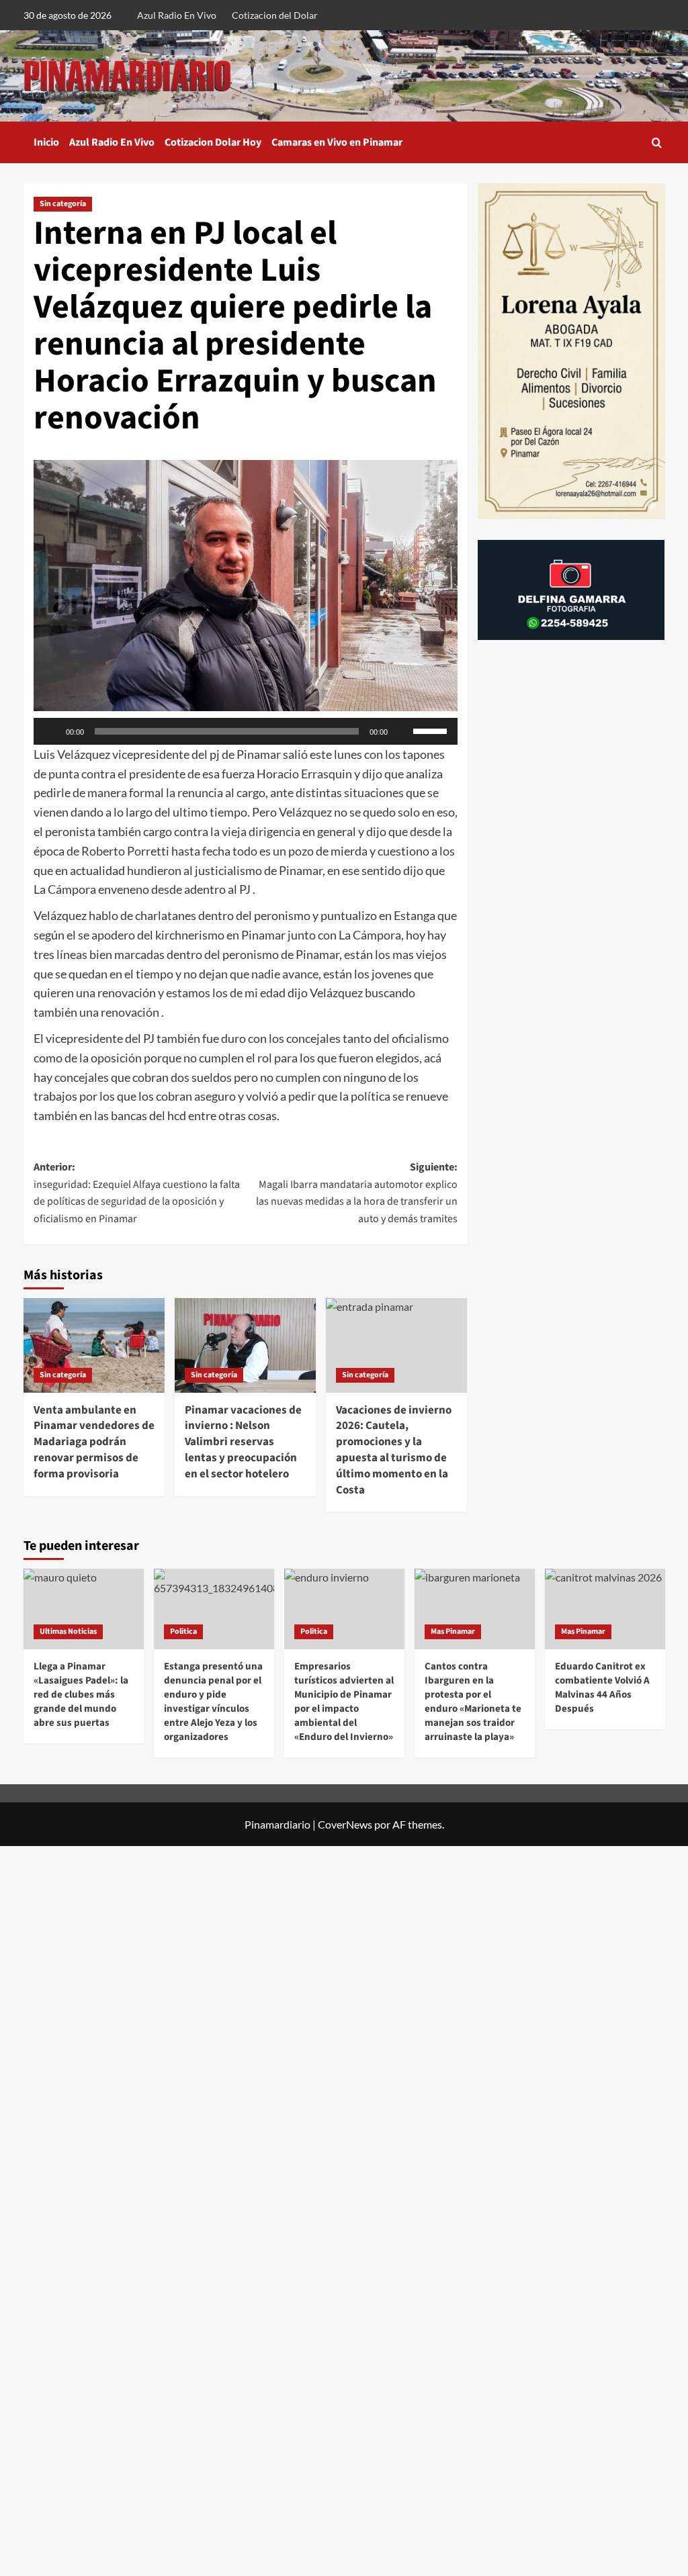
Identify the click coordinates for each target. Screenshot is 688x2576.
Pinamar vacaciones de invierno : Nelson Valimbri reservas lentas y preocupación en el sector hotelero (243, 1442)
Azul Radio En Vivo (177, 15)
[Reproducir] (51, 731)
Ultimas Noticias (68, 1631)
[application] (246, 731)
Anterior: (137, 1193)
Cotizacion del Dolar (275, 15)
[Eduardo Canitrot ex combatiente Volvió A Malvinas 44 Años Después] (605, 1609)
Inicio (46, 142)
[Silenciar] (402, 731)
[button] (657, 143)
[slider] (432, 730)
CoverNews (345, 1824)
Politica (183, 1631)
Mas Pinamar (453, 1631)
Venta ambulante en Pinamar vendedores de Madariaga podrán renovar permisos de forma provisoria (94, 1442)
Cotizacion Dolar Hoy (213, 142)
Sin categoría (63, 204)
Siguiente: (357, 1193)
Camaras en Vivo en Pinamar (337, 142)
